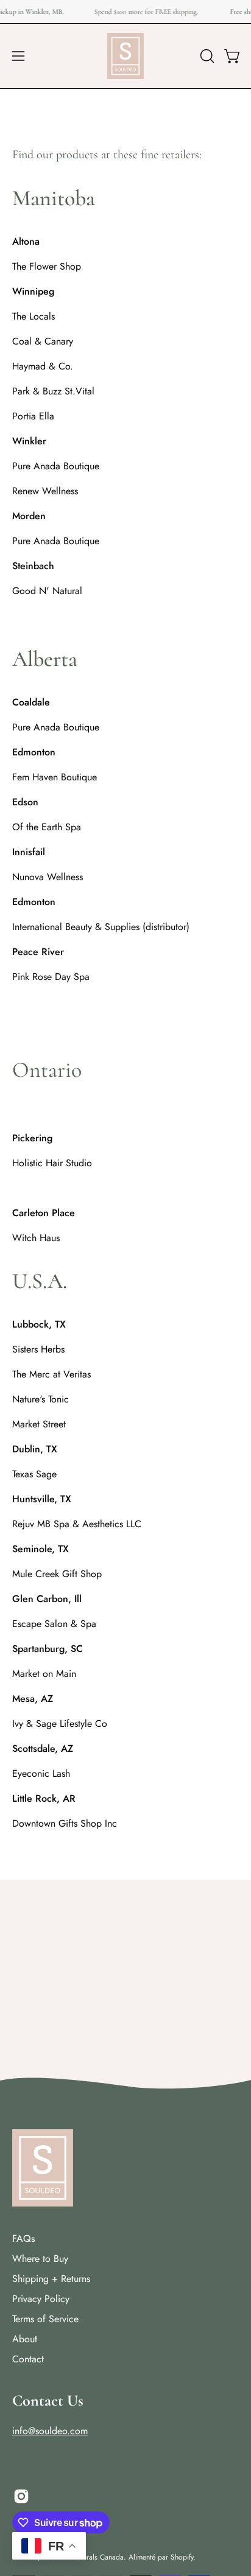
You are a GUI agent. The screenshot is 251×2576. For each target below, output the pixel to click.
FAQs (23, 2238)
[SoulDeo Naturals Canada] (125, 56)
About (25, 2339)
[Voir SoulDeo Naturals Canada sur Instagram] (21, 2496)
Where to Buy (40, 2259)
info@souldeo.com (50, 2431)
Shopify (182, 2557)
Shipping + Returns (51, 2279)
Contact (28, 2359)
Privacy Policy (41, 2299)
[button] (206, 56)
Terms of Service (45, 2319)
